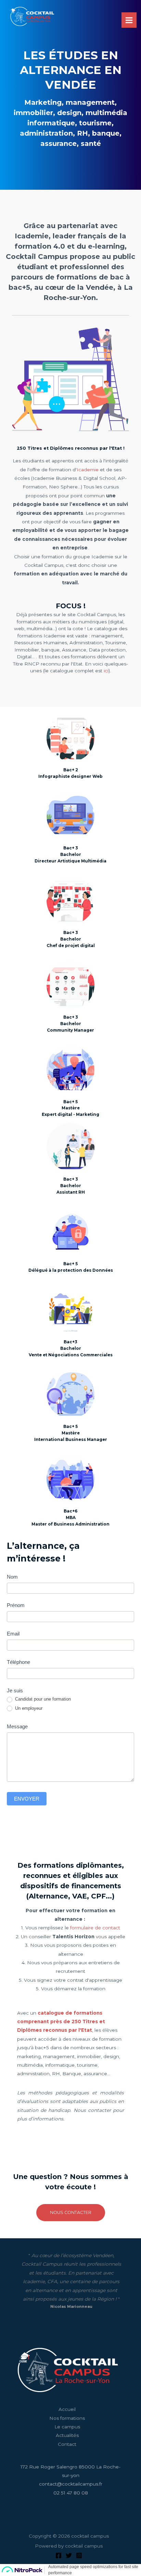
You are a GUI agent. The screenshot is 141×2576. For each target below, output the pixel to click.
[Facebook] (59, 2555)
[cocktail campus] (32, 16)
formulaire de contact (95, 1928)
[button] (71, 2213)
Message (17, 1726)
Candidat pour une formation (42, 1699)
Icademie (88, 470)
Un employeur (28, 1708)
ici (106, 671)
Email (13, 1634)
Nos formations (67, 2418)
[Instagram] (79, 2555)
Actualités (67, 2435)
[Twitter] (69, 2555)
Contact (67, 2444)
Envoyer (27, 1799)
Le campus (67, 2427)
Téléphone (18, 1662)
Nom (12, 1577)
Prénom (16, 1605)
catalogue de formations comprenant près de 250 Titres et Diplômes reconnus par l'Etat (61, 2022)
